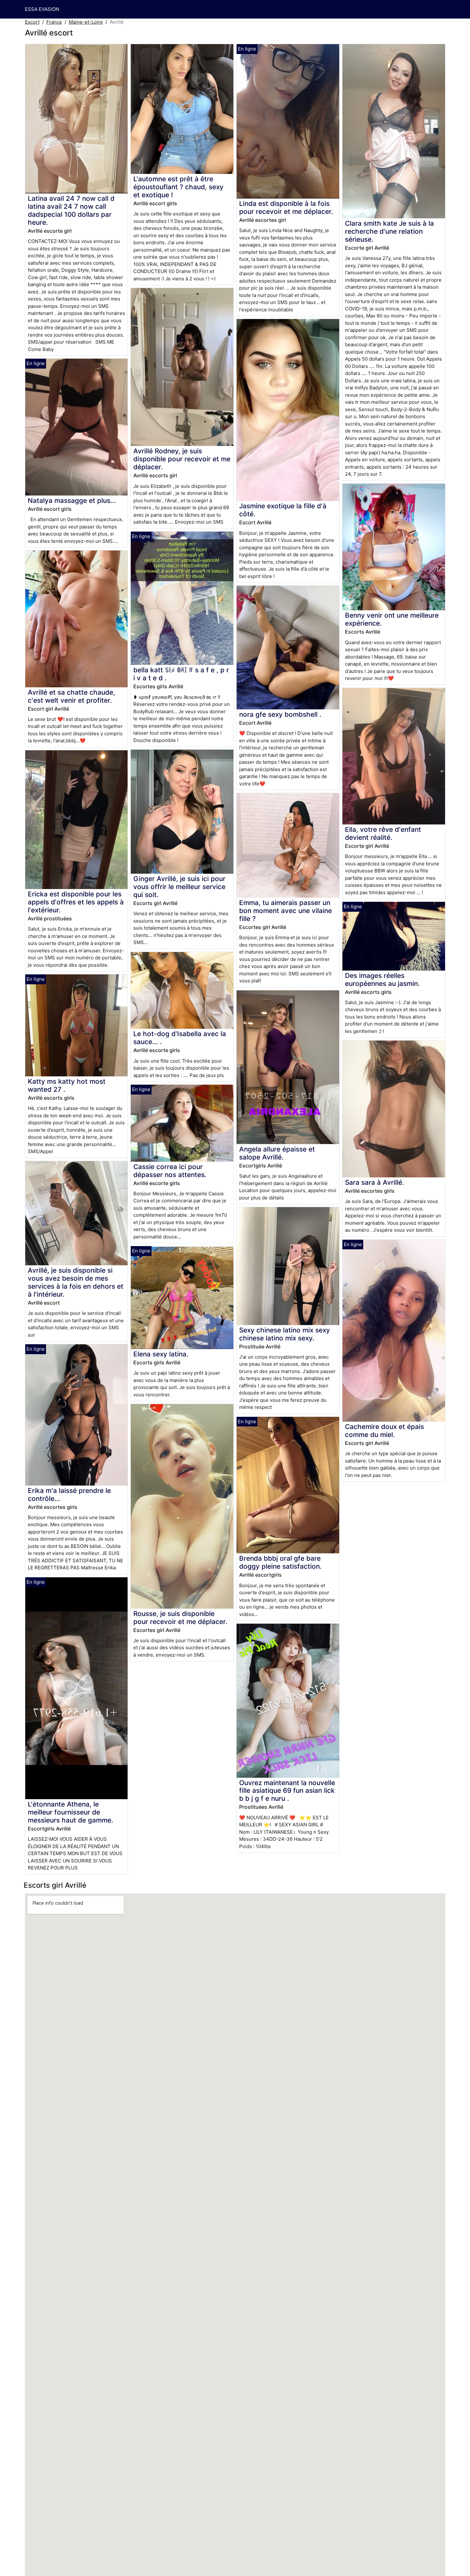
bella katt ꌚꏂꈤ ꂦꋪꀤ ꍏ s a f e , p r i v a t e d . (181, 674)
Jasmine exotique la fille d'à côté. (283, 510)
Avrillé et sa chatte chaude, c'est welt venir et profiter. (71, 696)
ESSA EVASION (42, 9)
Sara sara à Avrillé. (375, 1182)
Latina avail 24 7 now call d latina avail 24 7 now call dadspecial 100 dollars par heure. (71, 210)
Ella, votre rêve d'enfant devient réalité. (383, 833)
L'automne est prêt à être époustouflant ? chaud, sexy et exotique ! (178, 187)
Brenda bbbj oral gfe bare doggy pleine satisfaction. (280, 1562)
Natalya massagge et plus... (72, 500)
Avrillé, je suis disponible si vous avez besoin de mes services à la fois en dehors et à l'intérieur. (76, 1282)
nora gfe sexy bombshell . (280, 714)
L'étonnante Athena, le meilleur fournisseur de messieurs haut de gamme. (70, 1812)
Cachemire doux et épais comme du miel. (384, 1431)
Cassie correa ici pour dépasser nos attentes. (170, 1171)
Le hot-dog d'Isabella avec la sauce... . (180, 1038)
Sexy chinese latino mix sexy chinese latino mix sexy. (285, 1334)
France (54, 22)
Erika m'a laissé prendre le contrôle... (69, 1495)
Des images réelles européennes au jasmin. (382, 980)
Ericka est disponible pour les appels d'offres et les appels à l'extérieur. (76, 902)
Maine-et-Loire (86, 22)
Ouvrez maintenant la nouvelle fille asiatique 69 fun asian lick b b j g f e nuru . (287, 1791)
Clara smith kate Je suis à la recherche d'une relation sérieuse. (389, 231)
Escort (32, 22)
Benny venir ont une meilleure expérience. (392, 619)
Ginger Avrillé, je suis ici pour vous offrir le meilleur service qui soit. (179, 887)
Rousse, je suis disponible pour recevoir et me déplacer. (180, 1618)
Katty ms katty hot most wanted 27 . (67, 1085)
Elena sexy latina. (161, 1354)
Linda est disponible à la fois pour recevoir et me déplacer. (286, 207)
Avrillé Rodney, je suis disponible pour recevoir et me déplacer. (182, 459)
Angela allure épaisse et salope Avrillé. (277, 1153)
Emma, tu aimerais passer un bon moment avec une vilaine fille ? (286, 911)
